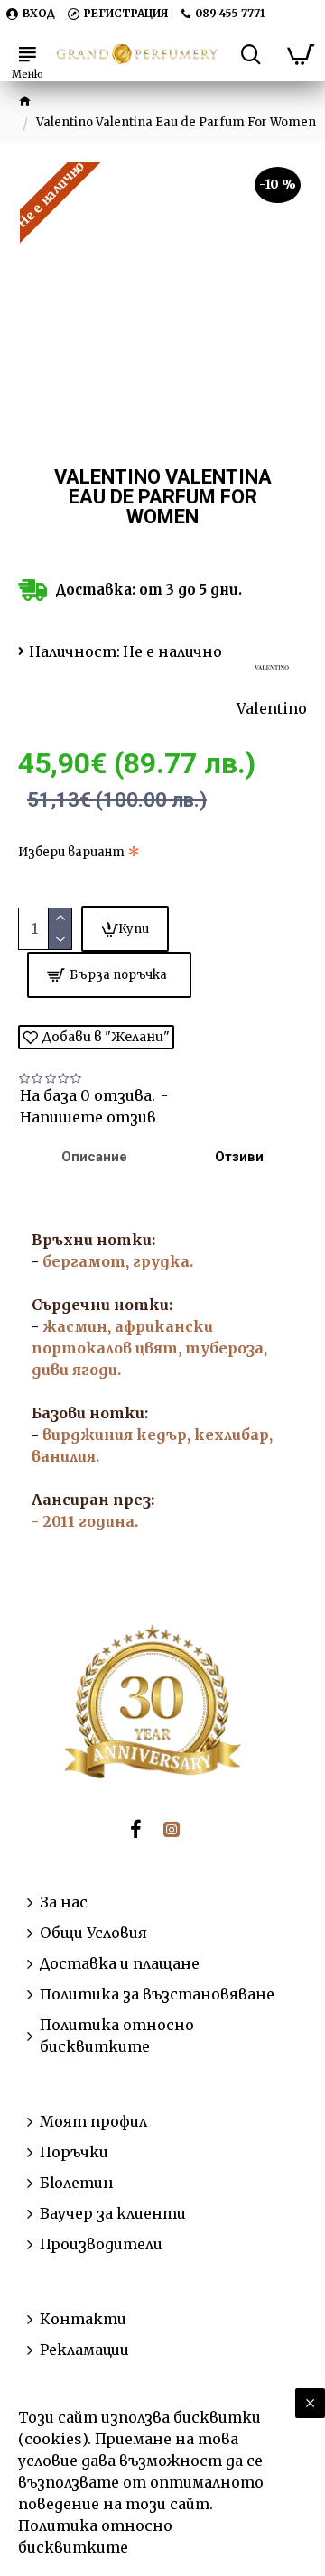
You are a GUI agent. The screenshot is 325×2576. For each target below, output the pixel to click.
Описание (94, 1157)
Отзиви (239, 1157)
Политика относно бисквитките (95, 2536)
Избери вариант (71, 852)
